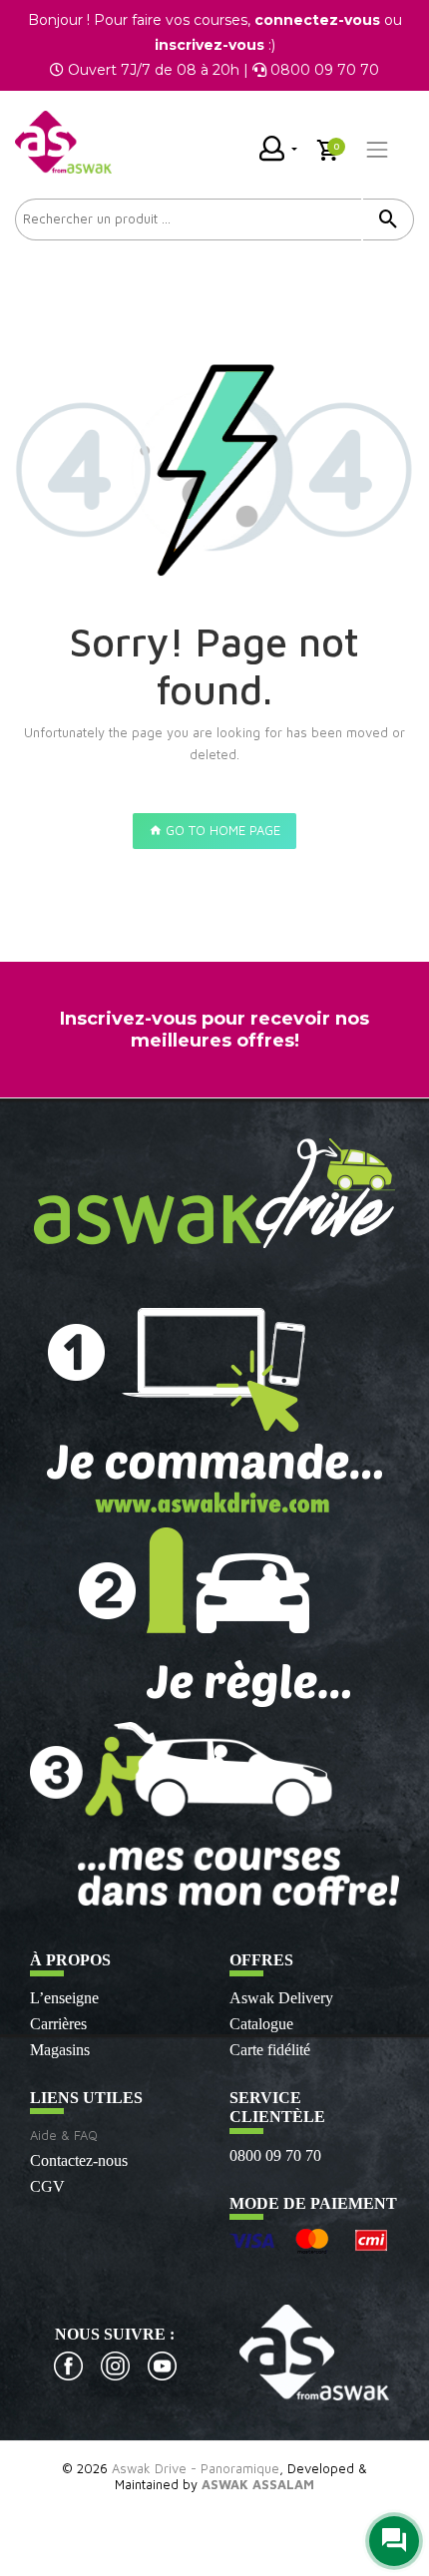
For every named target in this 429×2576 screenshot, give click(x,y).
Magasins (60, 2050)
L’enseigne (64, 1998)
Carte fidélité (270, 2050)
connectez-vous (317, 20)
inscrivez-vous (210, 45)
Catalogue (261, 2024)
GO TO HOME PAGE (221, 830)
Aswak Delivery (281, 1998)
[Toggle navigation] (377, 150)
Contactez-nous (79, 2160)
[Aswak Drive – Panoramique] (63, 142)
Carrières (58, 2024)
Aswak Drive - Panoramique (196, 2468)
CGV (47, 2186)
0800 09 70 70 (275, 2155)
